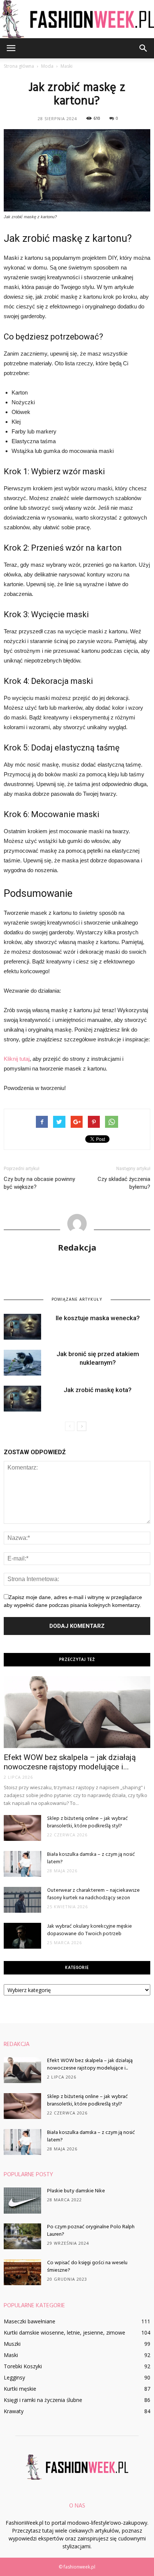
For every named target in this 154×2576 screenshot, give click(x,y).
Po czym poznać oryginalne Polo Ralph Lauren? (91, 2231)
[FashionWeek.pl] (77, 19)
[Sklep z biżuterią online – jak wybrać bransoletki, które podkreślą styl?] (22, 1828)
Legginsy (14, 2377)
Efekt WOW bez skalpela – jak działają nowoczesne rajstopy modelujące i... (70, 1762)
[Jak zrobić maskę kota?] (22, 1399)
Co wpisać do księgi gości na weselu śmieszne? (87, 2267)
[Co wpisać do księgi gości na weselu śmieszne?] (22, 2272)
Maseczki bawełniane (30, 2321)
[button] (144, 48)
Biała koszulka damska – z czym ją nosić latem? (91, 1858)
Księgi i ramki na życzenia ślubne (43, 2400)
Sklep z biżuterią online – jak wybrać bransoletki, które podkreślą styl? (87, 1822)
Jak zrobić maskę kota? (98, 1390)
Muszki (12, 2344)
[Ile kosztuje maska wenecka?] (22, 1327)
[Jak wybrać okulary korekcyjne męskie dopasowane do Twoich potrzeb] (22, 1936)
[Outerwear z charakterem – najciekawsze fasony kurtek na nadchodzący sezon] (22, 1900)
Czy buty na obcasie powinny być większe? (39, 1183)
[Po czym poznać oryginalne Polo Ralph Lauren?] (22, 2236)
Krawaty (14, 2411)
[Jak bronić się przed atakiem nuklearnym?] (22, 1363)
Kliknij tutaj (17, 1059)
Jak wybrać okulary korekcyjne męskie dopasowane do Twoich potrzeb (90, 1930)
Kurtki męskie (20, 2389)
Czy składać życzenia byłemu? (124, 1183)
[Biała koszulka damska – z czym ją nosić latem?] (22, 1864)
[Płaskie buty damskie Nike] (22, 2201)
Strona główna (19, 66)
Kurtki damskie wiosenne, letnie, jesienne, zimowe (64, 2333)
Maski (11, 2355)
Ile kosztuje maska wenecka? (98, 1318)
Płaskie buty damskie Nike (76, 2191)
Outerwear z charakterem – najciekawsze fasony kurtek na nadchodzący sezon (93, 1894)
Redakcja (77, 1247)
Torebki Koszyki (23, 2366)
